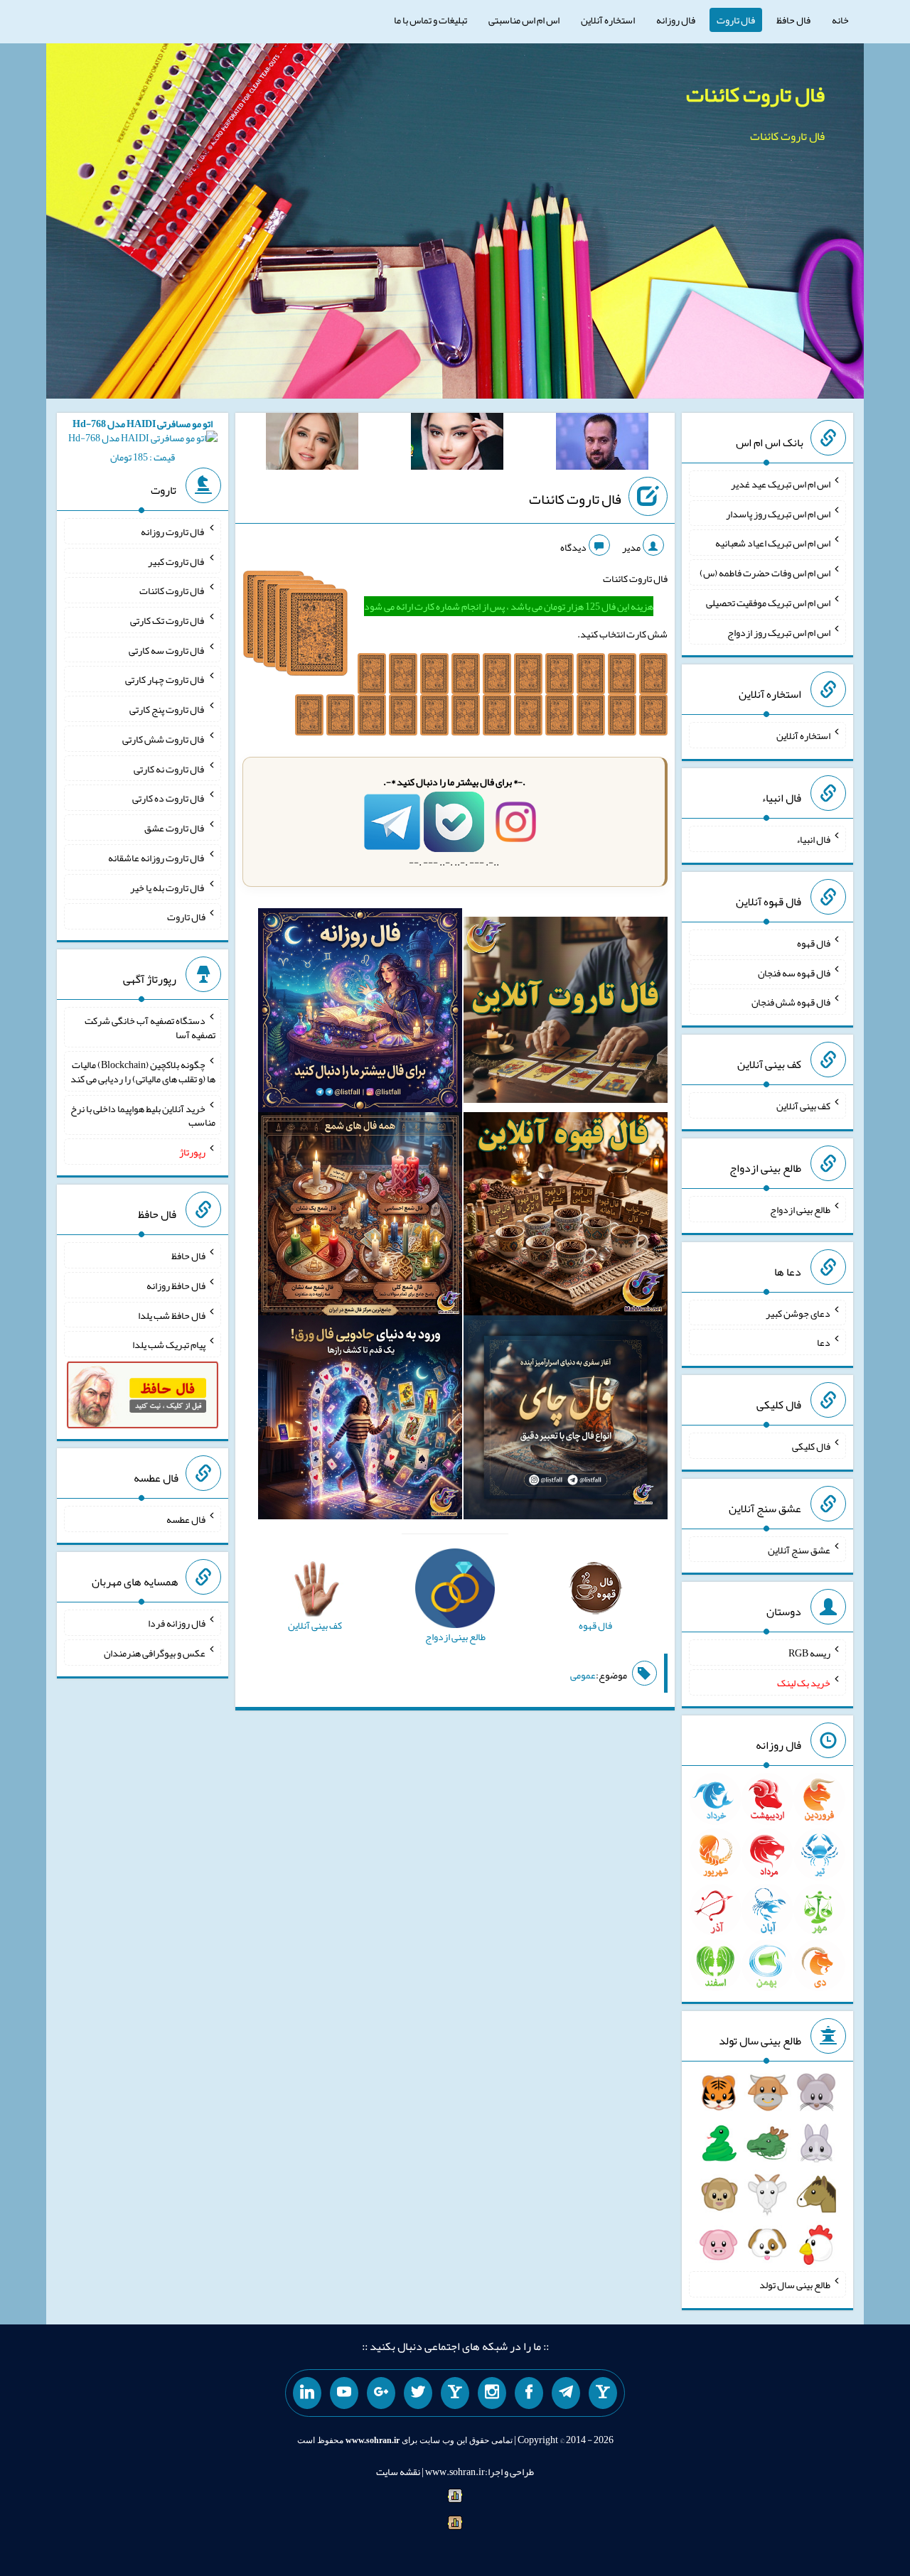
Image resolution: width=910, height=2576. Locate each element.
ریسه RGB (809, 1653)
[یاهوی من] (603, 2393)
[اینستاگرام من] (492, 2393)
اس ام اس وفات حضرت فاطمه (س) (765, 573)
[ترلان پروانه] (457, 444)
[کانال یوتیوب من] (344, 2393)
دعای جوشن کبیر (798, 1313)
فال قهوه (814, 943)
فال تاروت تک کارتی (168, 620)
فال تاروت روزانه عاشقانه (157, 858)
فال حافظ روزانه (176, 1286)
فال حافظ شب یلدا (172, 1315)
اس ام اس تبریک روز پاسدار (778, 513)
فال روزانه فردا (177, 1623)
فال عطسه (186, 1519)
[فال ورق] (360, 1421)
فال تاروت (736, 20)
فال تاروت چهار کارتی (165, 679)
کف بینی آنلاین (803, 1106)
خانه (840, 20)
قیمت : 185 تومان (143, 440)
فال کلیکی (811, 1446)
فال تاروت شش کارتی (164, 739)
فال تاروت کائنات (755, 95)
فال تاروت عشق (175, 828)
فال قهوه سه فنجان (794, 972)
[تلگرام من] (566, 2393)
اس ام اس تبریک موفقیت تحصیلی (768, 603)
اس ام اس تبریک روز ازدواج (779, 632)
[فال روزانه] (360, 1013)
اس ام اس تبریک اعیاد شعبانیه (773, 543)
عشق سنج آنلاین (799, 1549)
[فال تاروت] (566, 1013)
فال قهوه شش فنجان (791, 1002)
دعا (824, 1342)
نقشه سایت (398, 2472)
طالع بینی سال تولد (795, 2285)
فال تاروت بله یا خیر (168, 887)
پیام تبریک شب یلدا (169, 1344)
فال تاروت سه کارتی (167, 650)
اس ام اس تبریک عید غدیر (781, 484)
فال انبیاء (813, 839)
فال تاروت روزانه (173, 532)
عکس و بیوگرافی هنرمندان (155, 1653)
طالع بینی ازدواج (800, 1209)
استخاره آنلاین (608, 20)
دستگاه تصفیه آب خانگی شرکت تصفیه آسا (150, 1028)
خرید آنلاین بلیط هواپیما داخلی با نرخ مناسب (143, 1115)
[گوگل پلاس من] (381, 2393)
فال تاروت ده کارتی (169, 798)
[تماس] (455, 2393)
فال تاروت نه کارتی (170, 768)
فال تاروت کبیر (177, 561)
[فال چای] (566, 1421)
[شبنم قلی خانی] (312, 444)
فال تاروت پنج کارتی (167, 709)
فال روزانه (676, 20)
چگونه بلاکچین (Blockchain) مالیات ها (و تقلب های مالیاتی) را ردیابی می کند (143, 1072)
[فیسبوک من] (529, 2393)
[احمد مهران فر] (602, 444)
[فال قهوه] (566, 1217)
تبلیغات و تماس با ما (430, 20)
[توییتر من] (418, 2393)
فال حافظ (793, 20)
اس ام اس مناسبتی (524, 20)
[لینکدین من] (307, 2393)
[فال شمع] (360, 1217)
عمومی (583, 1675)
